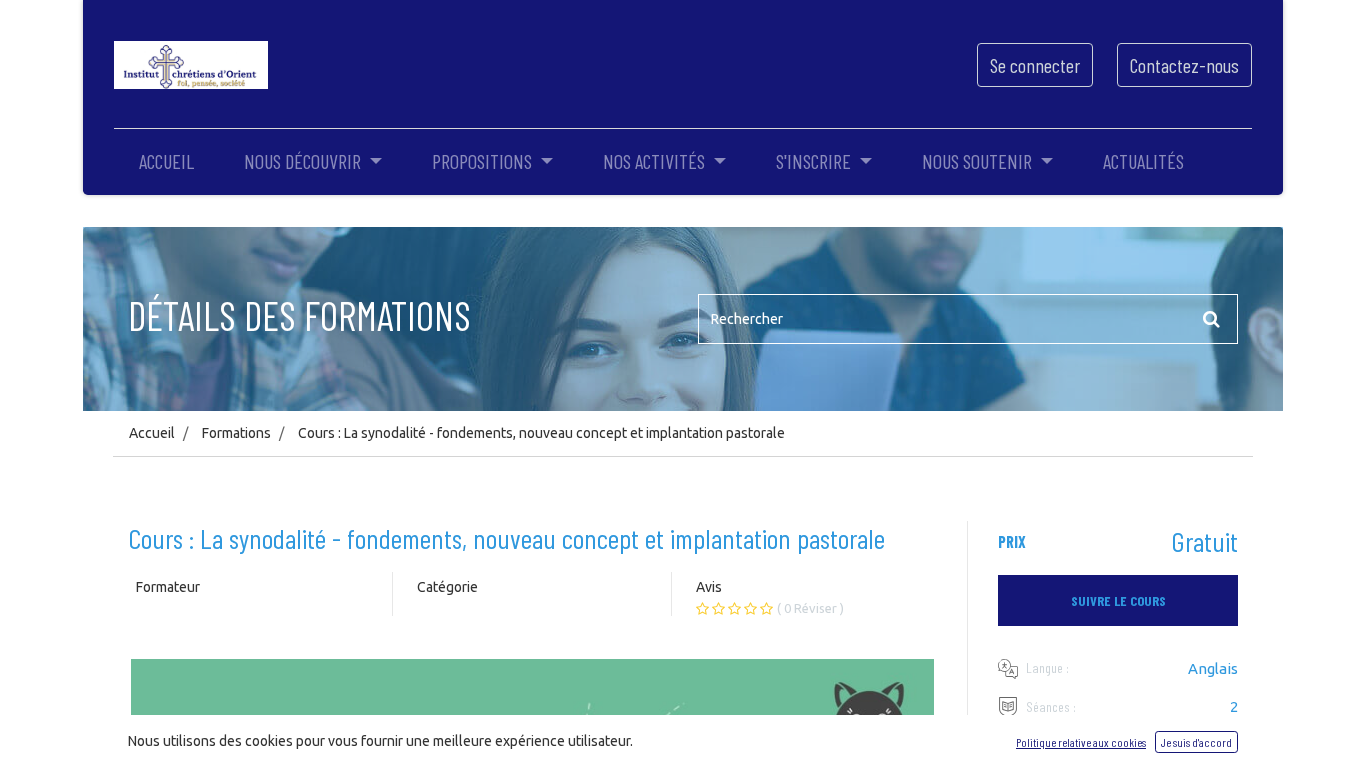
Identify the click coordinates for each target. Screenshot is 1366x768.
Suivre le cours (1118, 600)
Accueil (152, 433)
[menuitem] (166, 161)
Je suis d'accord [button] (1196, 742)
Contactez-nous (1184, 65)
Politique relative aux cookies (1081, 742)
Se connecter (1035, 65)
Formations (236, 433)
